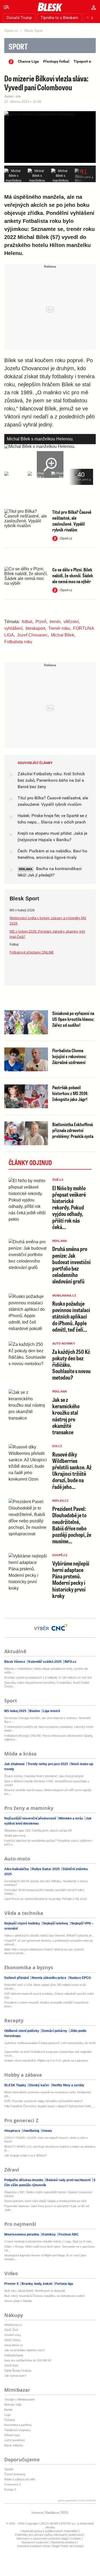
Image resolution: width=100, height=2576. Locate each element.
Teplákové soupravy (17, 2430)
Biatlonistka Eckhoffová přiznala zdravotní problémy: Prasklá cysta (73, 1130)
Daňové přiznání (17, 1978)
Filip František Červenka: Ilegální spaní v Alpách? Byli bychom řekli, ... (49, 2106)
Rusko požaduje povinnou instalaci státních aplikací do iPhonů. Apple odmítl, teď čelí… (71, 1316)
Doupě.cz (60, 1555)
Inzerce (37, 2513)
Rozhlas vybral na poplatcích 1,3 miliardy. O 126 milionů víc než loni (48, 1678)
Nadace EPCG (80, 1978)
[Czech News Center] (59, 1627)
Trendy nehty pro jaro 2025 (48, 1764)
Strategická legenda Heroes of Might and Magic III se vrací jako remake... (45, 2257)
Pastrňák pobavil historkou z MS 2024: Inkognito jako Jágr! (70, 1093)
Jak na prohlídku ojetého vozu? (25, 2350)
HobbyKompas (14, 2355)
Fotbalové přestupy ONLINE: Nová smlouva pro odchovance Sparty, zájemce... (49, 1738)
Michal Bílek (63, 635)
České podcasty (15, 2474)
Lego (7, 2415)
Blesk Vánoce (15, 1662)
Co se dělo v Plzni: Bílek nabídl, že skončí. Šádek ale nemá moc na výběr (73, 575)
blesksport (35, 628)
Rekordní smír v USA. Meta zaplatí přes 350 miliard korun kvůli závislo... (45, 1987)
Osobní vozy (13, 2335)
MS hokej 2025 (16, 1711)
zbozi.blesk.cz (14, 2345)
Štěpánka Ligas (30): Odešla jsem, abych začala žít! (38, 1830)
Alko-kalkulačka (17, 1869)
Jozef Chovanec (32, 635)
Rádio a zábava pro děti (20, 2479)
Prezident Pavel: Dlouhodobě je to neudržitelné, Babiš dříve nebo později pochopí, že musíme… (72, 1525)
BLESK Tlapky (16, 2085)
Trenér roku (59, 628)
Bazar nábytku (14, 2445)
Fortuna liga (64, 2284)
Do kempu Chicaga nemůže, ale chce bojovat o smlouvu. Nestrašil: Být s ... (48, 1720)
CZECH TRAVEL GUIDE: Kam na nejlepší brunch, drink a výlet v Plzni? (46, 2140)
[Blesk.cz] (50, 7)
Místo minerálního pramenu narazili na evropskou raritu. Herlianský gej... (48, 2094)
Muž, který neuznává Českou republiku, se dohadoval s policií (44, 2296)
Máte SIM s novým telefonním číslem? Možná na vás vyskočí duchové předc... (44, 1951)
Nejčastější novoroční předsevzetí (31, 1818)
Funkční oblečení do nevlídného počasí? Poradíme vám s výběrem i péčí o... (48, 1843)
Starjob (9, 2469)
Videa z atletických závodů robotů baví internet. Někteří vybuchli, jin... (49, 1935)
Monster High (13, 2405)
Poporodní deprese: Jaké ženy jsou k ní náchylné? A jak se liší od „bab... (47, 2208)
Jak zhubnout (15, 1764)
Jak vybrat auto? (15, 2376)
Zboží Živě (11, 2330)
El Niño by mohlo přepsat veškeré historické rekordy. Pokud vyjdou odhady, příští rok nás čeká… (69, 1207)
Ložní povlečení (15, 2440)
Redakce (52, 2513)
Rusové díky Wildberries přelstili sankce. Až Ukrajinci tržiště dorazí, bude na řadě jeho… (72, 1470)
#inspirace (13, 2131)
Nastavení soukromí (35, 2542)
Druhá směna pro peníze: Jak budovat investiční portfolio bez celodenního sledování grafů (71, 1265)
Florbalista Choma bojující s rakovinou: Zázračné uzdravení (69, 1056)
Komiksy (49, 2234)
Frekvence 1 (13, 2484)
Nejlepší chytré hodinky (23, 1923)
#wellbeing (31, 2131)
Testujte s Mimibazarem (20, 2399)
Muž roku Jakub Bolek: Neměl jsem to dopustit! (35, 2291)
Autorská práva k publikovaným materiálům (50, 2531)
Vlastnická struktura (63, 2542)
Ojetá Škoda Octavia (18, 2371)
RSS (65, 2513)
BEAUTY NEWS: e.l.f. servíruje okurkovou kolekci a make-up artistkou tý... (50, 2148)
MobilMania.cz (64, 1296)
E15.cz (57, 1446)
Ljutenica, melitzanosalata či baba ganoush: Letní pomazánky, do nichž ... (50, 2045)
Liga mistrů (51, 1711)
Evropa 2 (10, 2489)
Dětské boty (12, 2435)
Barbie (8, 2410)
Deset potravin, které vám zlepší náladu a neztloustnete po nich (45, 2201)
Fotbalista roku (18, 642)
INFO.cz (70, 1662)
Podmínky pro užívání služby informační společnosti (49, 2535)
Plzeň (41, 622)
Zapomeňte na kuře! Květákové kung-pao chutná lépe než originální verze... (48, 2054)
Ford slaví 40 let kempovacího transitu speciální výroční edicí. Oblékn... (44, 1892)
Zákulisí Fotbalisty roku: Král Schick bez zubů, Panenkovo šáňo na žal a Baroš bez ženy (51, 780)
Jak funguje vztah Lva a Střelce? (25, 2155)
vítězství (71, 622)
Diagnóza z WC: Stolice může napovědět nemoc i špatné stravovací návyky (48, 2194)
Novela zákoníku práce (49, 1978)
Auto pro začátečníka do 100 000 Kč (28, 2360)
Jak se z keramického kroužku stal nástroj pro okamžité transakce (66, 1416)
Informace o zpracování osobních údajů (42, 2538)
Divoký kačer (39, 2085)
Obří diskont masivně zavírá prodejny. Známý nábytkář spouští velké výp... (49, 1995)
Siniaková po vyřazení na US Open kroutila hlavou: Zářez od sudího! (73, 1019)
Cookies (76, 2538)
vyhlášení (13, 628)
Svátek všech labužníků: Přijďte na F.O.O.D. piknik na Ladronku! (46, 2061)
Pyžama (10, 2420)
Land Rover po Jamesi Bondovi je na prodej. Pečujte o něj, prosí (46, 1899)
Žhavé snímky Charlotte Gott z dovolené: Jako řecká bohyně (44, 1776)
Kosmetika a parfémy (18, 2425)
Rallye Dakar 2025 (46, 1869)
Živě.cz (58, 1180)
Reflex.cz (60, 1501)
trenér (55, 622)
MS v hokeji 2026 (22, 910)
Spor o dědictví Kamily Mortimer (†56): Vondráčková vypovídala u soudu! (47, 1783)
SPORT (18, 46)
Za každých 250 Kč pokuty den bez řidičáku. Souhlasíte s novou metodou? (46, 1883)
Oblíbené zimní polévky (22, 2031)
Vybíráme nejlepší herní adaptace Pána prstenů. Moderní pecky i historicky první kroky (71, 1579)
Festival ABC (68, 2234)
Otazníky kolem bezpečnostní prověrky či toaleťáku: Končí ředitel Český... (47, 1684)
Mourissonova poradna (22, 2234)
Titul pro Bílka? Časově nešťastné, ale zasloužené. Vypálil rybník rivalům (72, 521)
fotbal (27, 622)
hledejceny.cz (13, 2325)
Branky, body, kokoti (37, 2284)
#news (47, 2131)
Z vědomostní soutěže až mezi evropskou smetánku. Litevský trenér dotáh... (49, 1729)
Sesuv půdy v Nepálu (18, 2301)
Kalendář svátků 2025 (45, 1662)
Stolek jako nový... (16, 1836)
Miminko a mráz (71, 1818)
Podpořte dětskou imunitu (24, 2180)
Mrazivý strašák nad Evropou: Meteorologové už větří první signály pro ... (48, 1792)
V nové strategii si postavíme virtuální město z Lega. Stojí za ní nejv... (49, 2241)
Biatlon (35, 1711)
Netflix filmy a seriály (68, 2085)
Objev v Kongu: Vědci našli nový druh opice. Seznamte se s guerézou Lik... (49, 2248)
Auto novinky (64, 1343)
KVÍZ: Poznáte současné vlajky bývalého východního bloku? (43, 2101)
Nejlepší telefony (56, 1923)
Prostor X (12, 2284)
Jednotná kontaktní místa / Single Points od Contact (50, 2546)
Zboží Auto (11, 2365)
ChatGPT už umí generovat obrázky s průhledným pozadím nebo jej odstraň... (48, 1942)
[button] (6, 7)
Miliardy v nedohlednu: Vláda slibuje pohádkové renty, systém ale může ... (46, 1671)
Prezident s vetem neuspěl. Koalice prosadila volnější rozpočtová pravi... (46, 2004)
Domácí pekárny (55, 2031)
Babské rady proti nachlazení (68, 2180)
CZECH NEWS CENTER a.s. (58, 2523)
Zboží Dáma (12, 2340)
